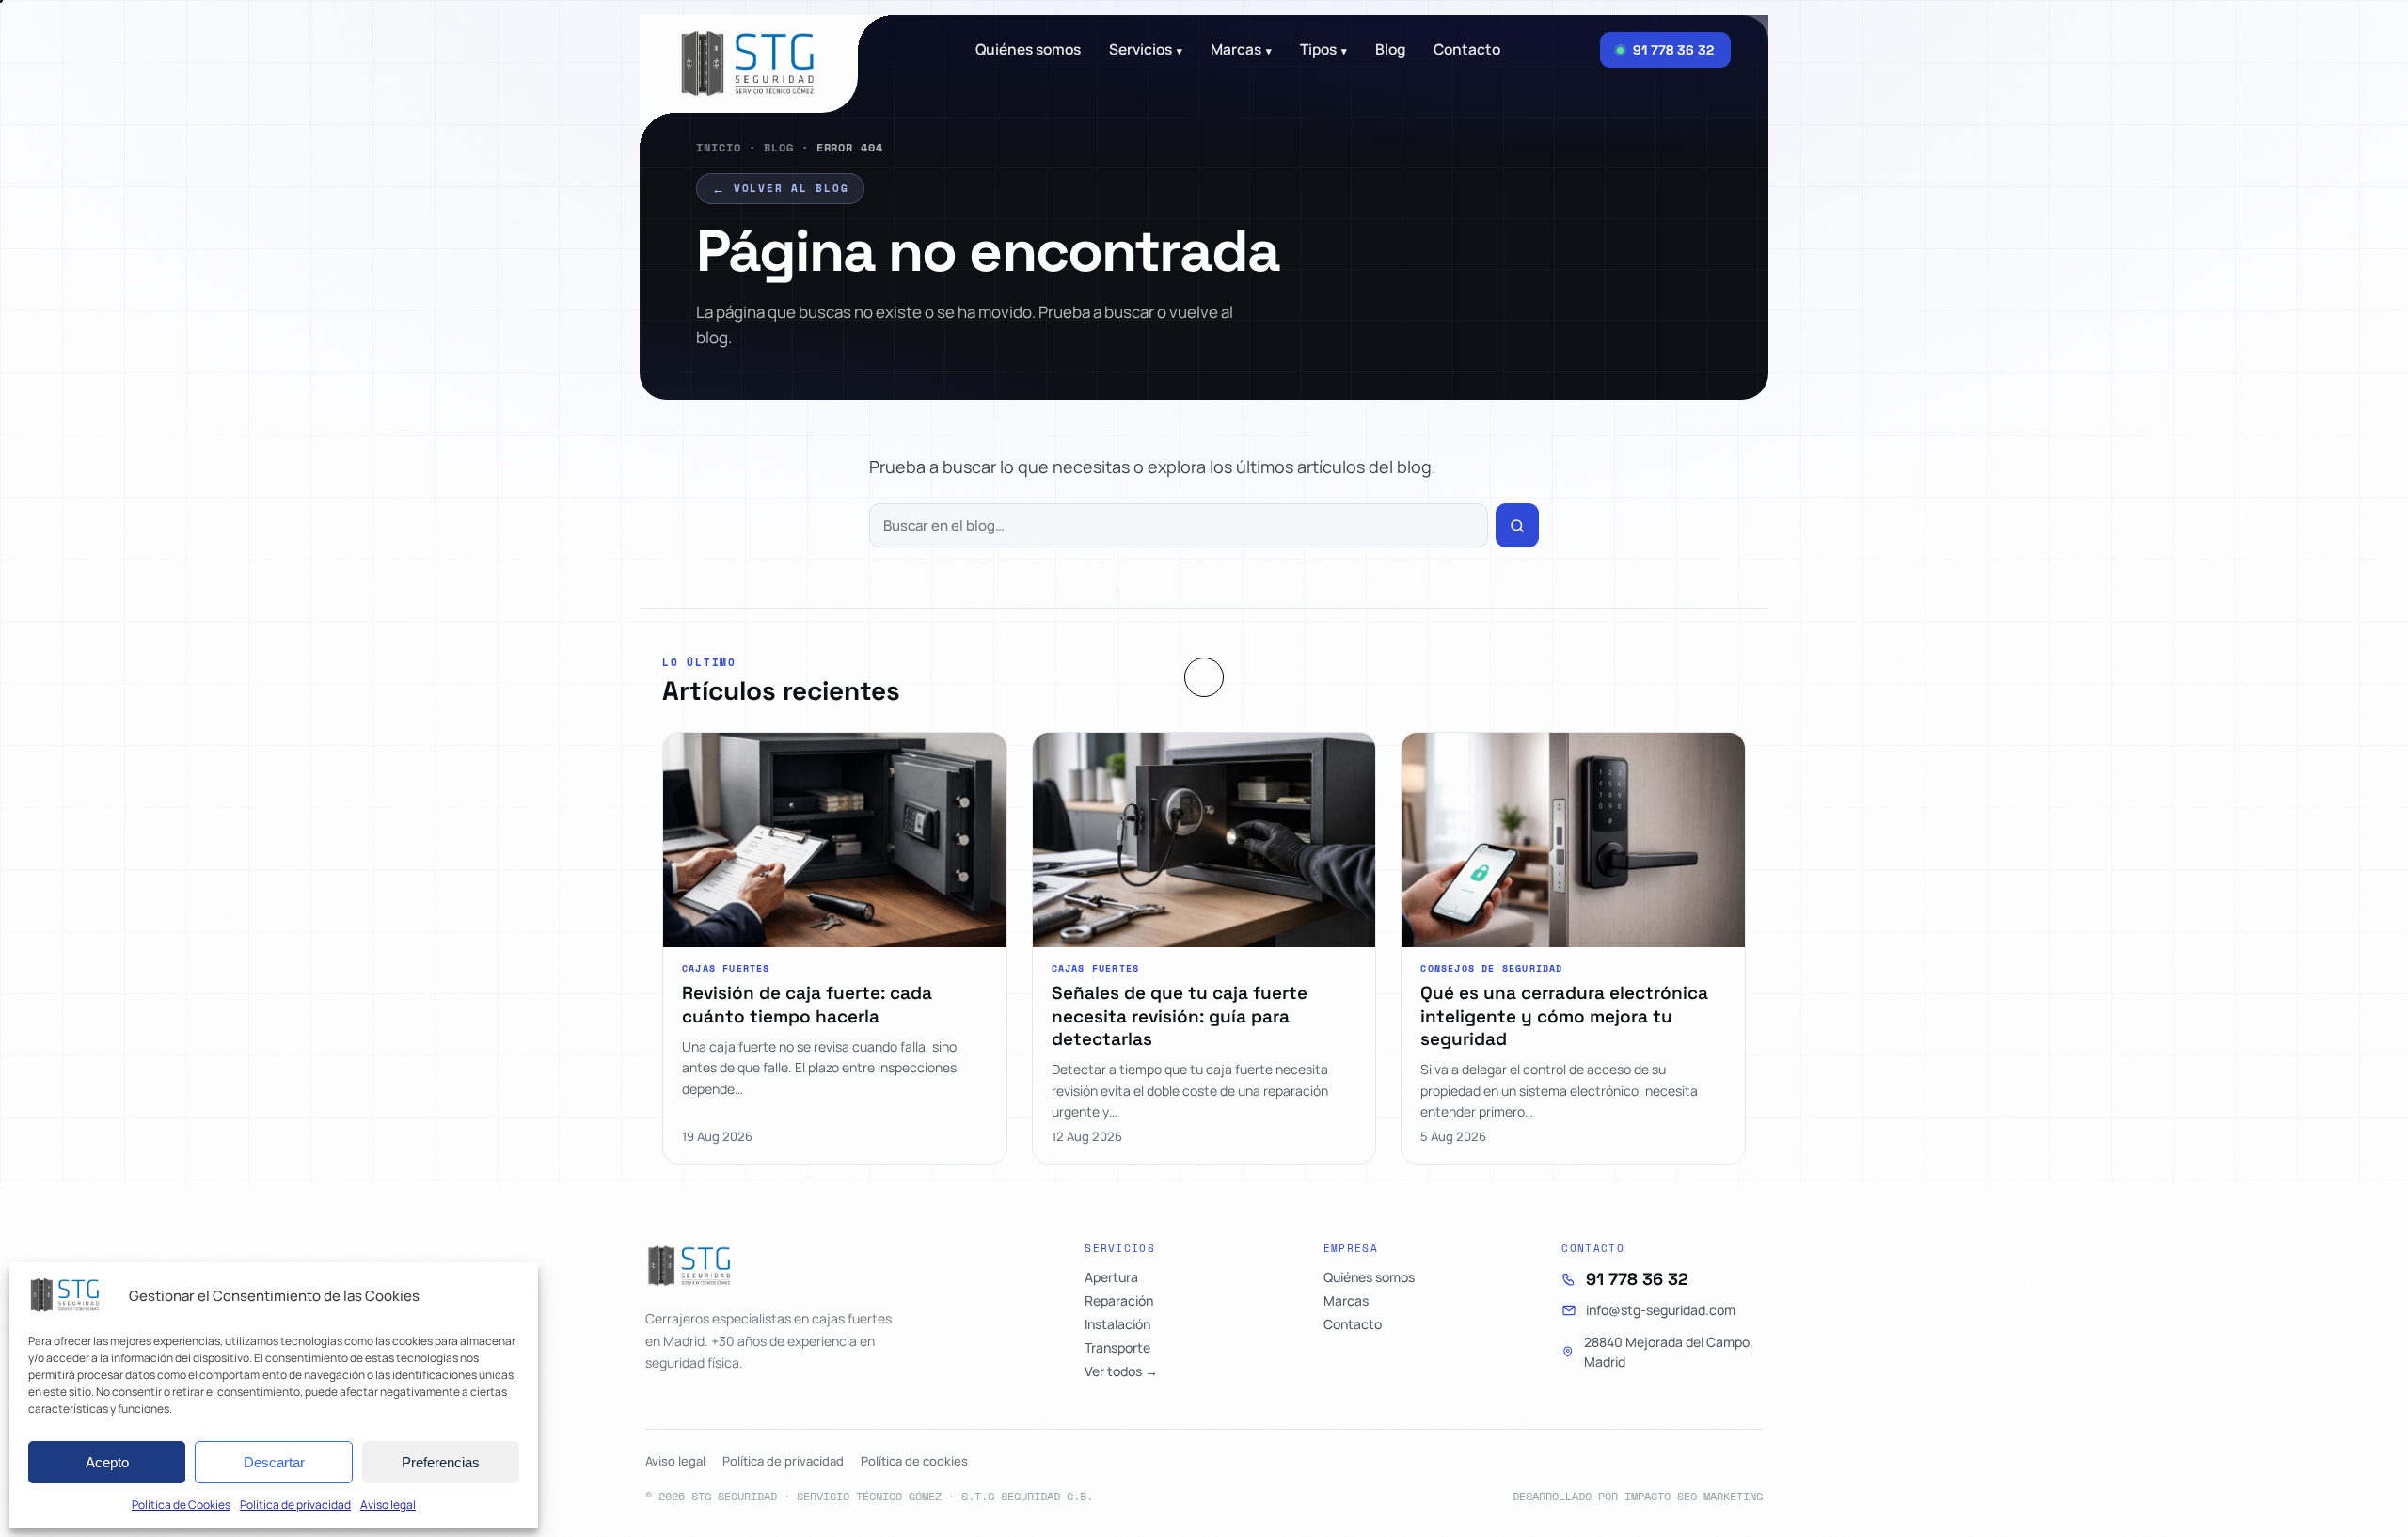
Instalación (1117, 1324)
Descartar (274, 1462)
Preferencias (441, 1462)
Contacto (1467, 50)
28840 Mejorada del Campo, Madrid (1669, 1352)
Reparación (1119, 1301)
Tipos (1323, 50)
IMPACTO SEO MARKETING (1694, 1496)
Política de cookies (914, 1461)
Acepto (107, 1462)
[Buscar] (1517, 525)
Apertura (1111, 1277)
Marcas (1241, 50)
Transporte (1117, 1348)
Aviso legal (388, 1505)
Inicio (719, 147)
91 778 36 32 (1637, 1279)
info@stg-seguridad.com (1661, 1310)
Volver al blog (780, 188)
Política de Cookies (181, 1505)
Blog (779, 147)
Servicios (1146, 50)
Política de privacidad (295, 1505)
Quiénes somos (1028, 50)
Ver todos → (1121, 1371)
